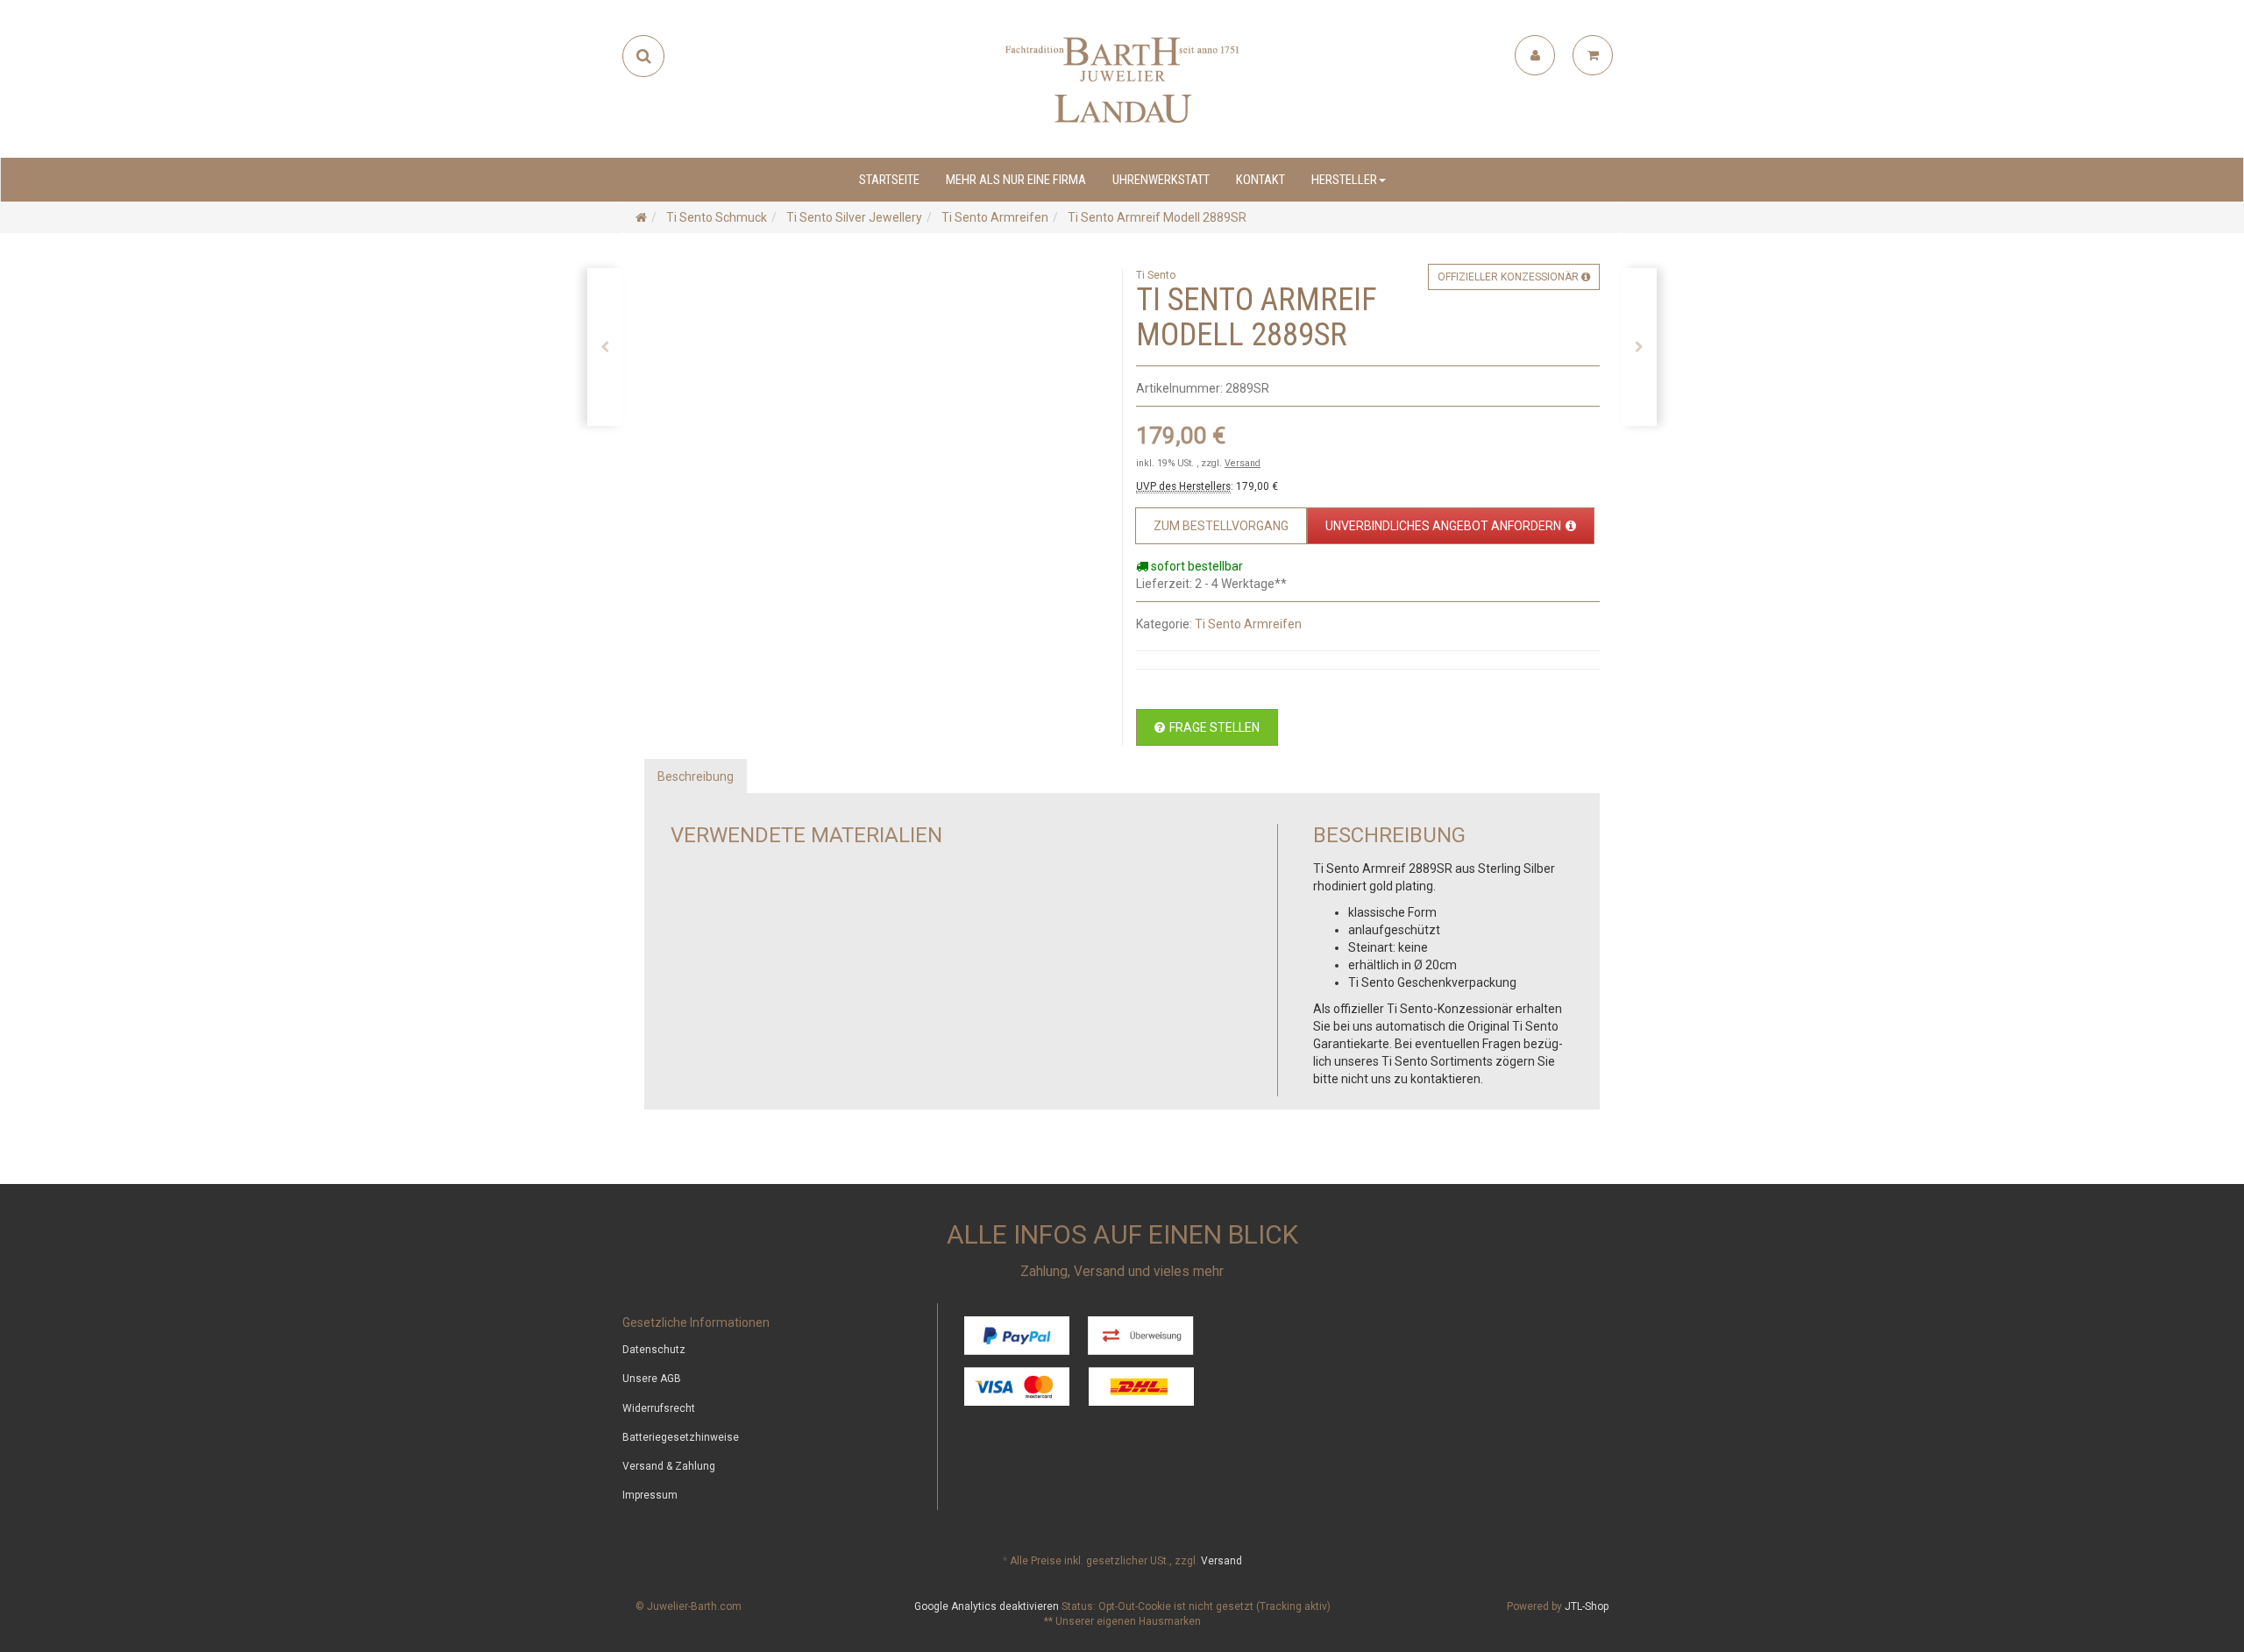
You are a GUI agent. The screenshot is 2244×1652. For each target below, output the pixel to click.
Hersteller (1344, 180)
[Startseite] (641, 217)
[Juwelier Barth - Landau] (1122, 79)
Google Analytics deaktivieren (987, 1606)
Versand (1243, 463)
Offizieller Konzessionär (1509, 277)
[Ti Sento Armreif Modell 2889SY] (1639, 347)
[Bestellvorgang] (1593, 55)
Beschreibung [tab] (696, 776)
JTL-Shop (1587, 1606)
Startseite (889, 180)
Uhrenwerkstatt (1161, 180)
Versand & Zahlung (669, 1466)
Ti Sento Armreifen (1248, 624)
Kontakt (1260, 180)
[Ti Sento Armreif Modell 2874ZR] (605, 347)
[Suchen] (644, 56)
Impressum (650, 1495)
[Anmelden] (1535, 55)
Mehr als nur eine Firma (1016, 180)
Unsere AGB (652, 1379)
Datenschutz (654, 1350)
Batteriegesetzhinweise (681, 1437)
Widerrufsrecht (659, 1408)
